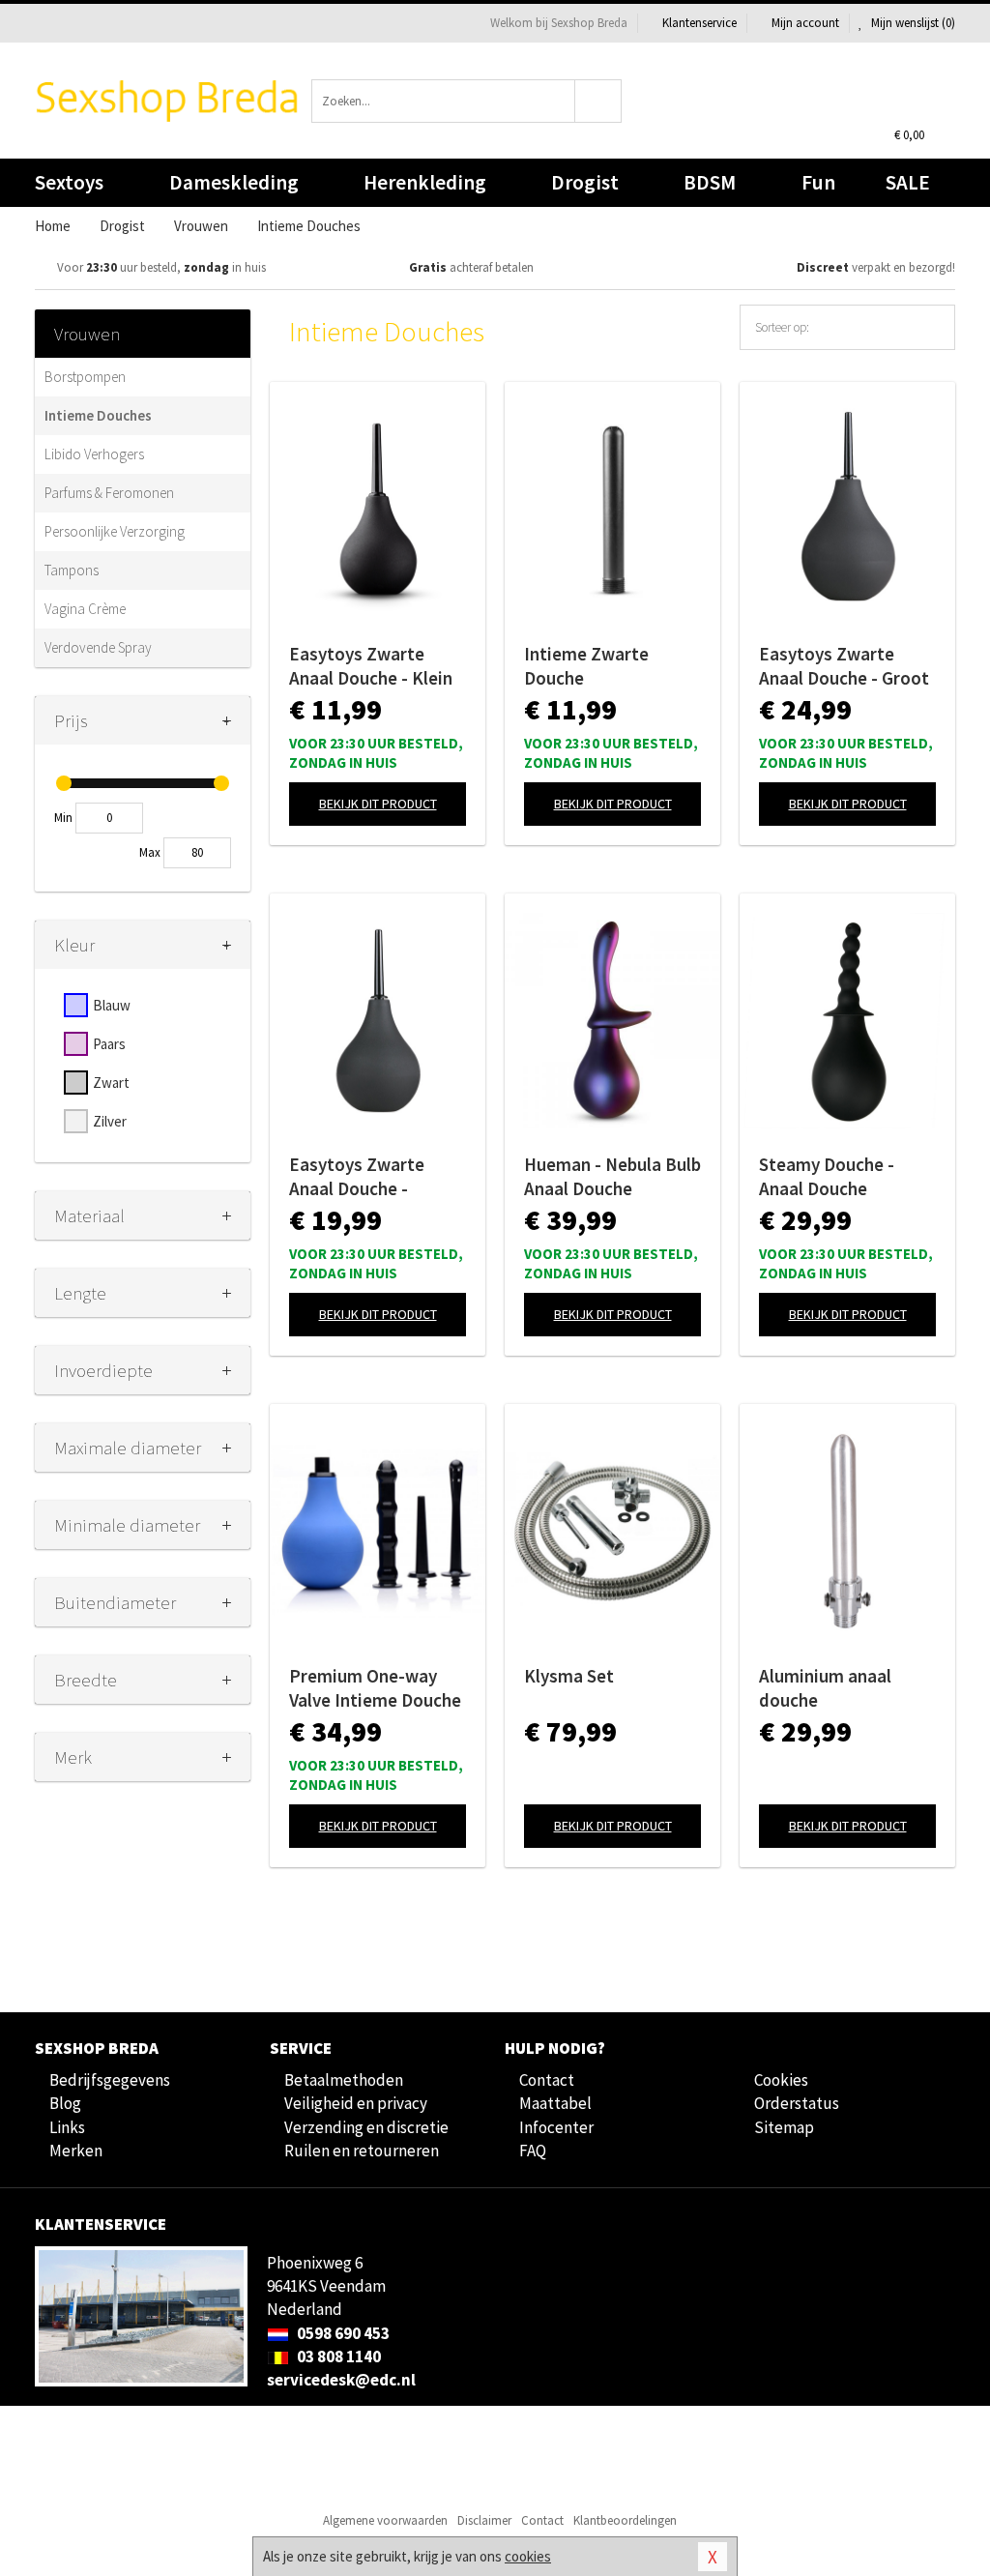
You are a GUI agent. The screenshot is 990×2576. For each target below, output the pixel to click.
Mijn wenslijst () (912, 23)
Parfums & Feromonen (109, 493)
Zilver (110, 1121)
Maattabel (555, 2103)
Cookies (781, 2080)
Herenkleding (425, 182)
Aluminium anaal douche (825, 1688)
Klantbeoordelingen (625, 2520)
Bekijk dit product (378, 804)
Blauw (112, 1005)
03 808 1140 (337, 2356)
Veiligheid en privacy (356, 2103)
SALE (908, 182)
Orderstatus (797, 2103)
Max (150, 852)
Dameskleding (234, 182)
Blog (65, 2103)
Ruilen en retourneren (362, 2151)
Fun (818, 182)
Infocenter (556, 2127)
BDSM (710, 182)
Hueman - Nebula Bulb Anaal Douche (612, 1176)
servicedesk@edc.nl (341, 2380)
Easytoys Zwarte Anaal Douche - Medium (357, 1177)
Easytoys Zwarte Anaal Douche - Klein (371, 666)
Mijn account (805, 23)
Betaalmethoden (344, 2080)
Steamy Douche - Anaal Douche (827, 1176)
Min (63, 818)
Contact (547, 2080)
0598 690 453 (342, 2333)
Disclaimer (484, 2520)
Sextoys (69, 182)
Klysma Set (569, 1676)
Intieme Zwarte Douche (586, 666)
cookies (528, 2556)
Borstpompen (85, 377)
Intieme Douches (98, 415)
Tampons (72, 570)
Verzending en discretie (366, 2127)
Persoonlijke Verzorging (115, 531)
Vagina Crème (85, 609)
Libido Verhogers (94, 454)
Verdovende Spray (98, 647)
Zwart (111, 1083)
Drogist (585, 182)
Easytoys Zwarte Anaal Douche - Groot (844, 666)
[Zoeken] (598, 101)
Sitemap (784, 2127)
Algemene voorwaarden (385, 2520)
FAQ (533, 2151)
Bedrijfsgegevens (110, 2080)
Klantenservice (699, 23)
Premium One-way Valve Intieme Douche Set (375, 1688)
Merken (76, 2151)
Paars (109, 1044)
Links (67, 2127)
